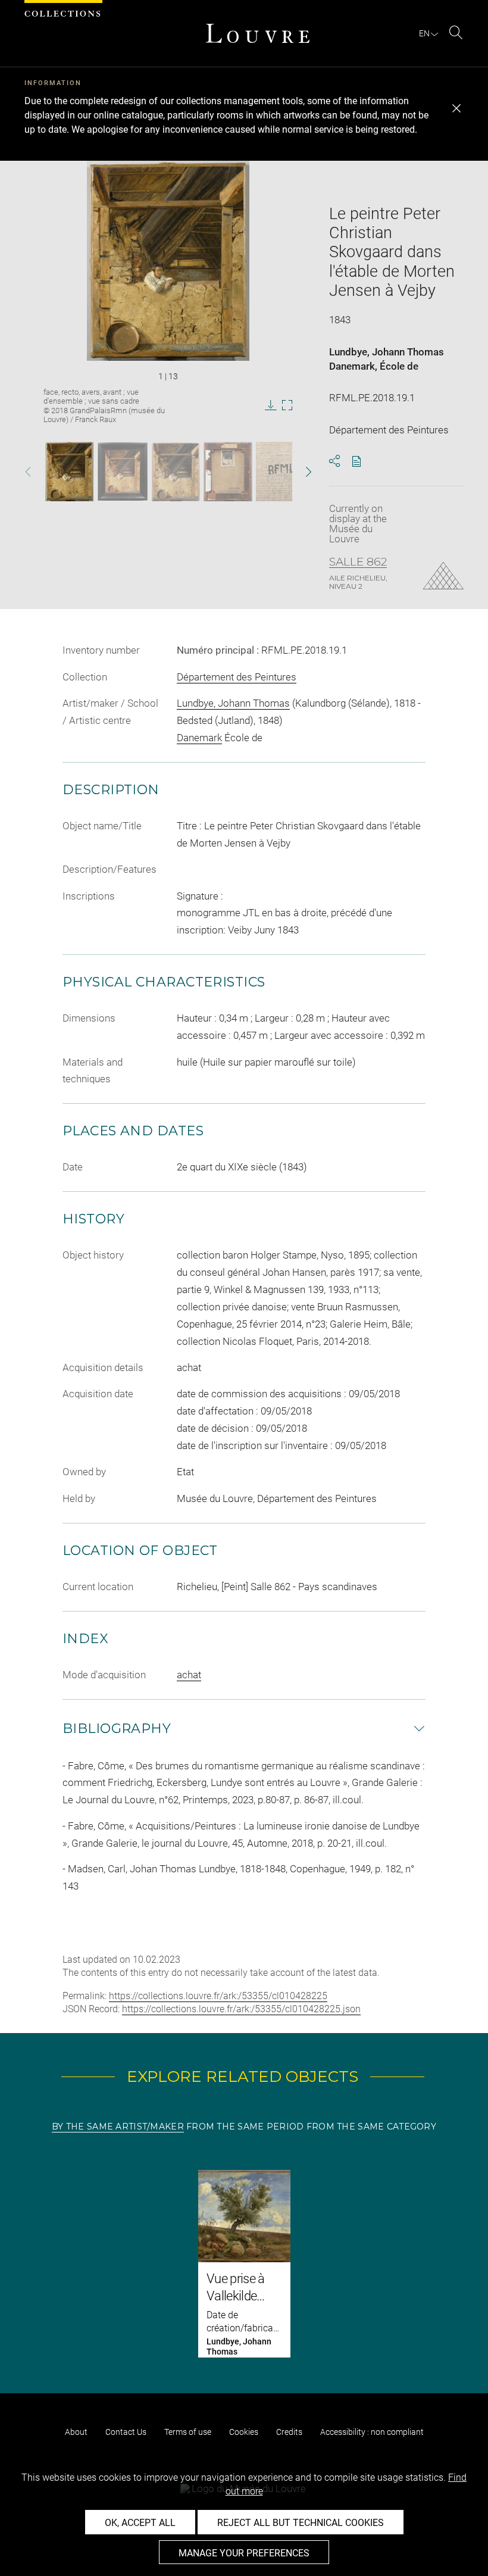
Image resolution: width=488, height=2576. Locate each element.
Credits (289, 2432)
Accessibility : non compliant (372, 2432)
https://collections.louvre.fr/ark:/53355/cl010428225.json (241, 2009)
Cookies (244, 2432)
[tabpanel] (244, 2264)
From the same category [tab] (371, 2127)
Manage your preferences (244, 2553)
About (76, 2432)
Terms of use (188, 2432)
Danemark (352, 366)
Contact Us (126, 2432)
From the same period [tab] (245, 2127)
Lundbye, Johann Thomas (387, 352)
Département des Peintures (237, 677)
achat (189, 1675)
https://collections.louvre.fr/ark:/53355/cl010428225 (218, 1996)
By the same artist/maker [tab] (118, 2127)
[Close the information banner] (456, 108)
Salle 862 (358, 562)
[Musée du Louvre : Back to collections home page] (258, 33)
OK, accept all (140, 2523)
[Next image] (298, 472)
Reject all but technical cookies (301, 2523)
